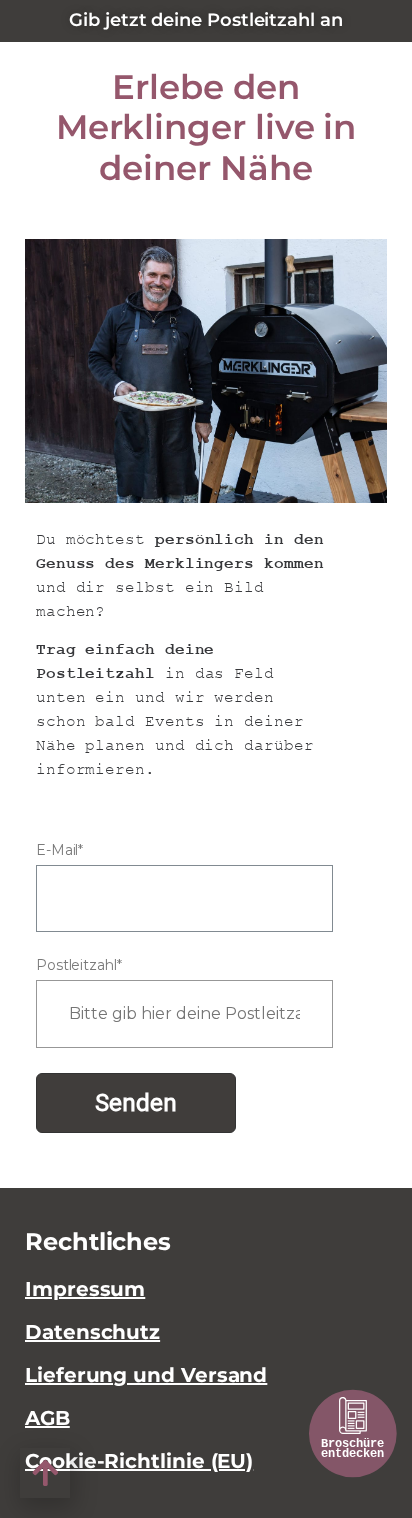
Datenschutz (92, 1332)
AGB (47, 1418)
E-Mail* (59, 850)
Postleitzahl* (79, 965)
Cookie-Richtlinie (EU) (139, 1461)
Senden (136, 1103)
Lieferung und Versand (146, 1375)
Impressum (85, 1289)
